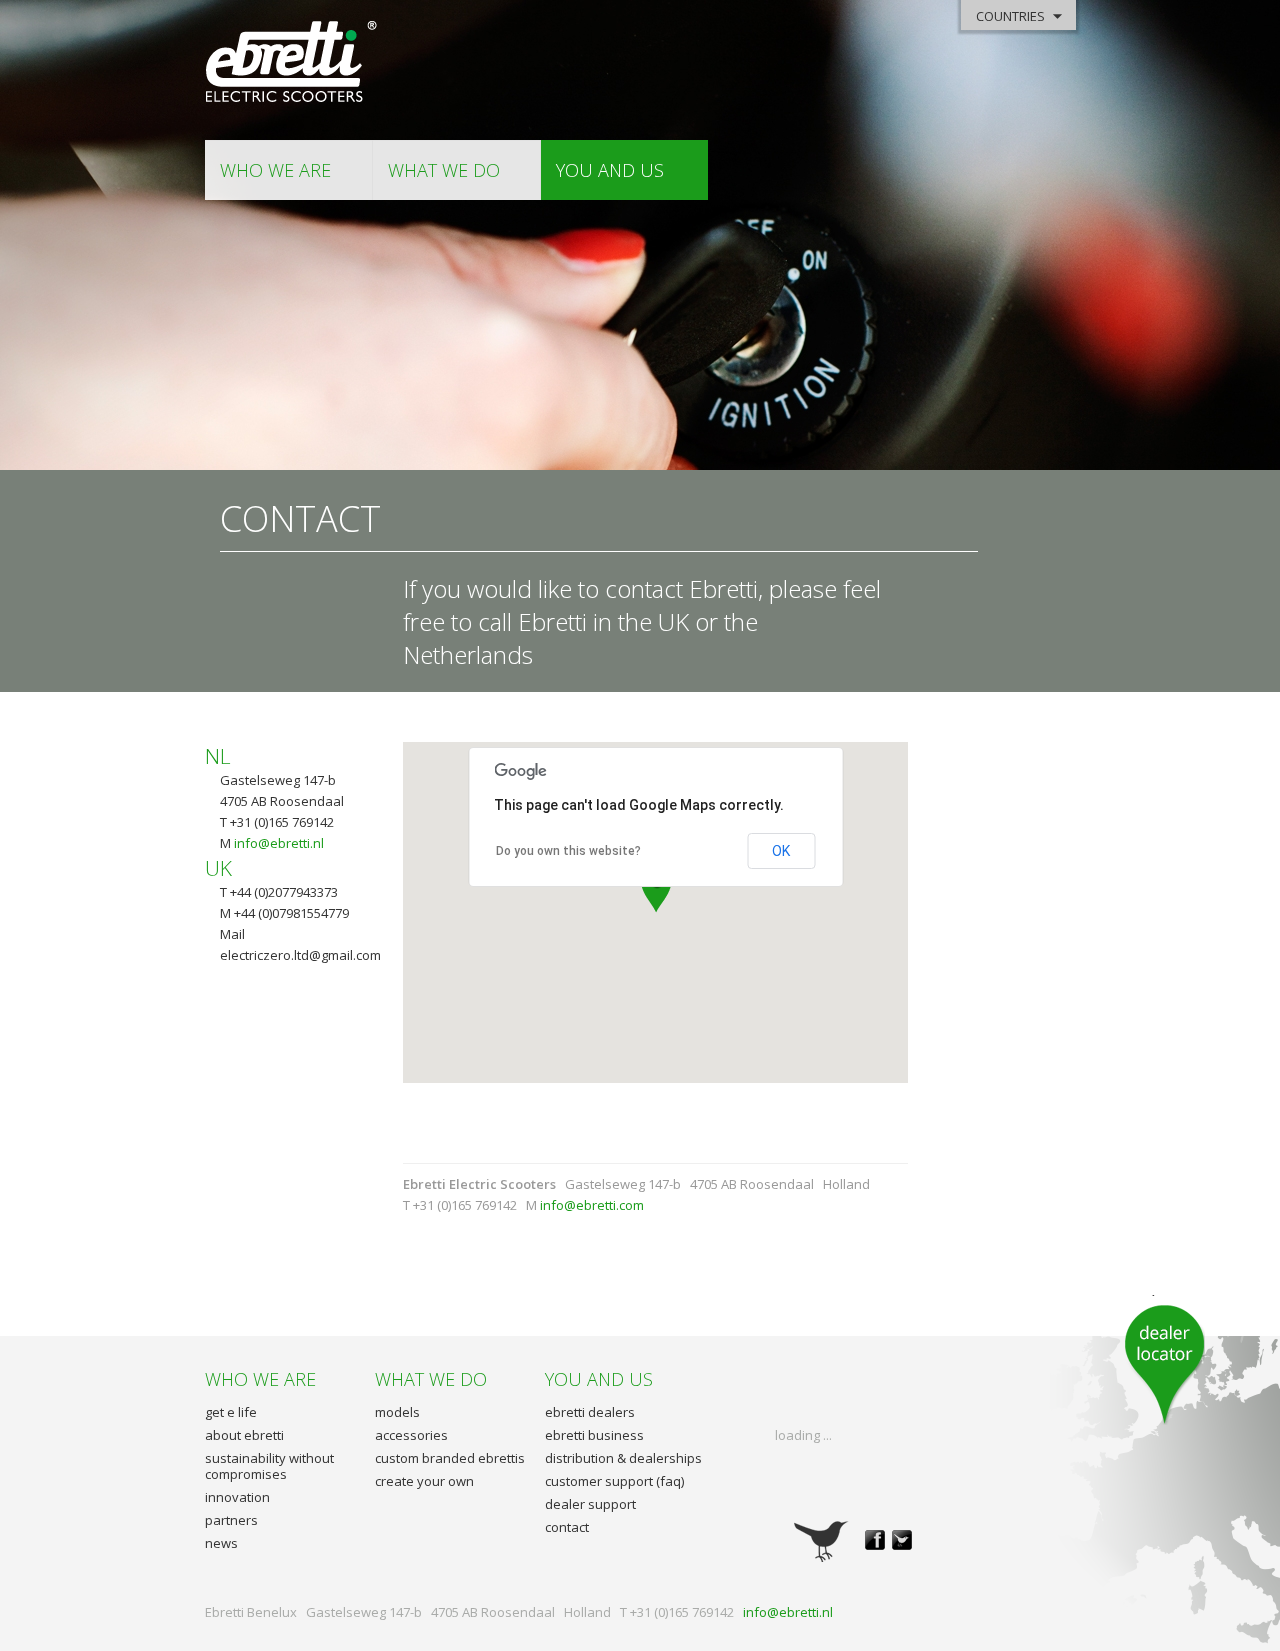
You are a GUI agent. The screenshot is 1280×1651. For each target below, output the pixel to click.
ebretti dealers (590, 1412)
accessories (411, 1435)
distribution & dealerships (623, 1458)
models (397, 1412)
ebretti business (594, 1435)
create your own (424, 1481)
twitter (902, 1540)
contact (567, 1527)
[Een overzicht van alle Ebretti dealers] (1165, 1360)
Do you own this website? (568, 851)
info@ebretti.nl (279, 843)
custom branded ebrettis (450, 1458)
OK (781, 851)
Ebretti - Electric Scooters (292, 62)
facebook (875, 1540)
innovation (237, 1497)
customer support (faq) (614, 1481)
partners (231, 1520)
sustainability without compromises (269, 1466)
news (221, 1543)
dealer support (590, 1504)
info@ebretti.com (592, 1205)
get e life (231, 1412)
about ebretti (244, 1435)
